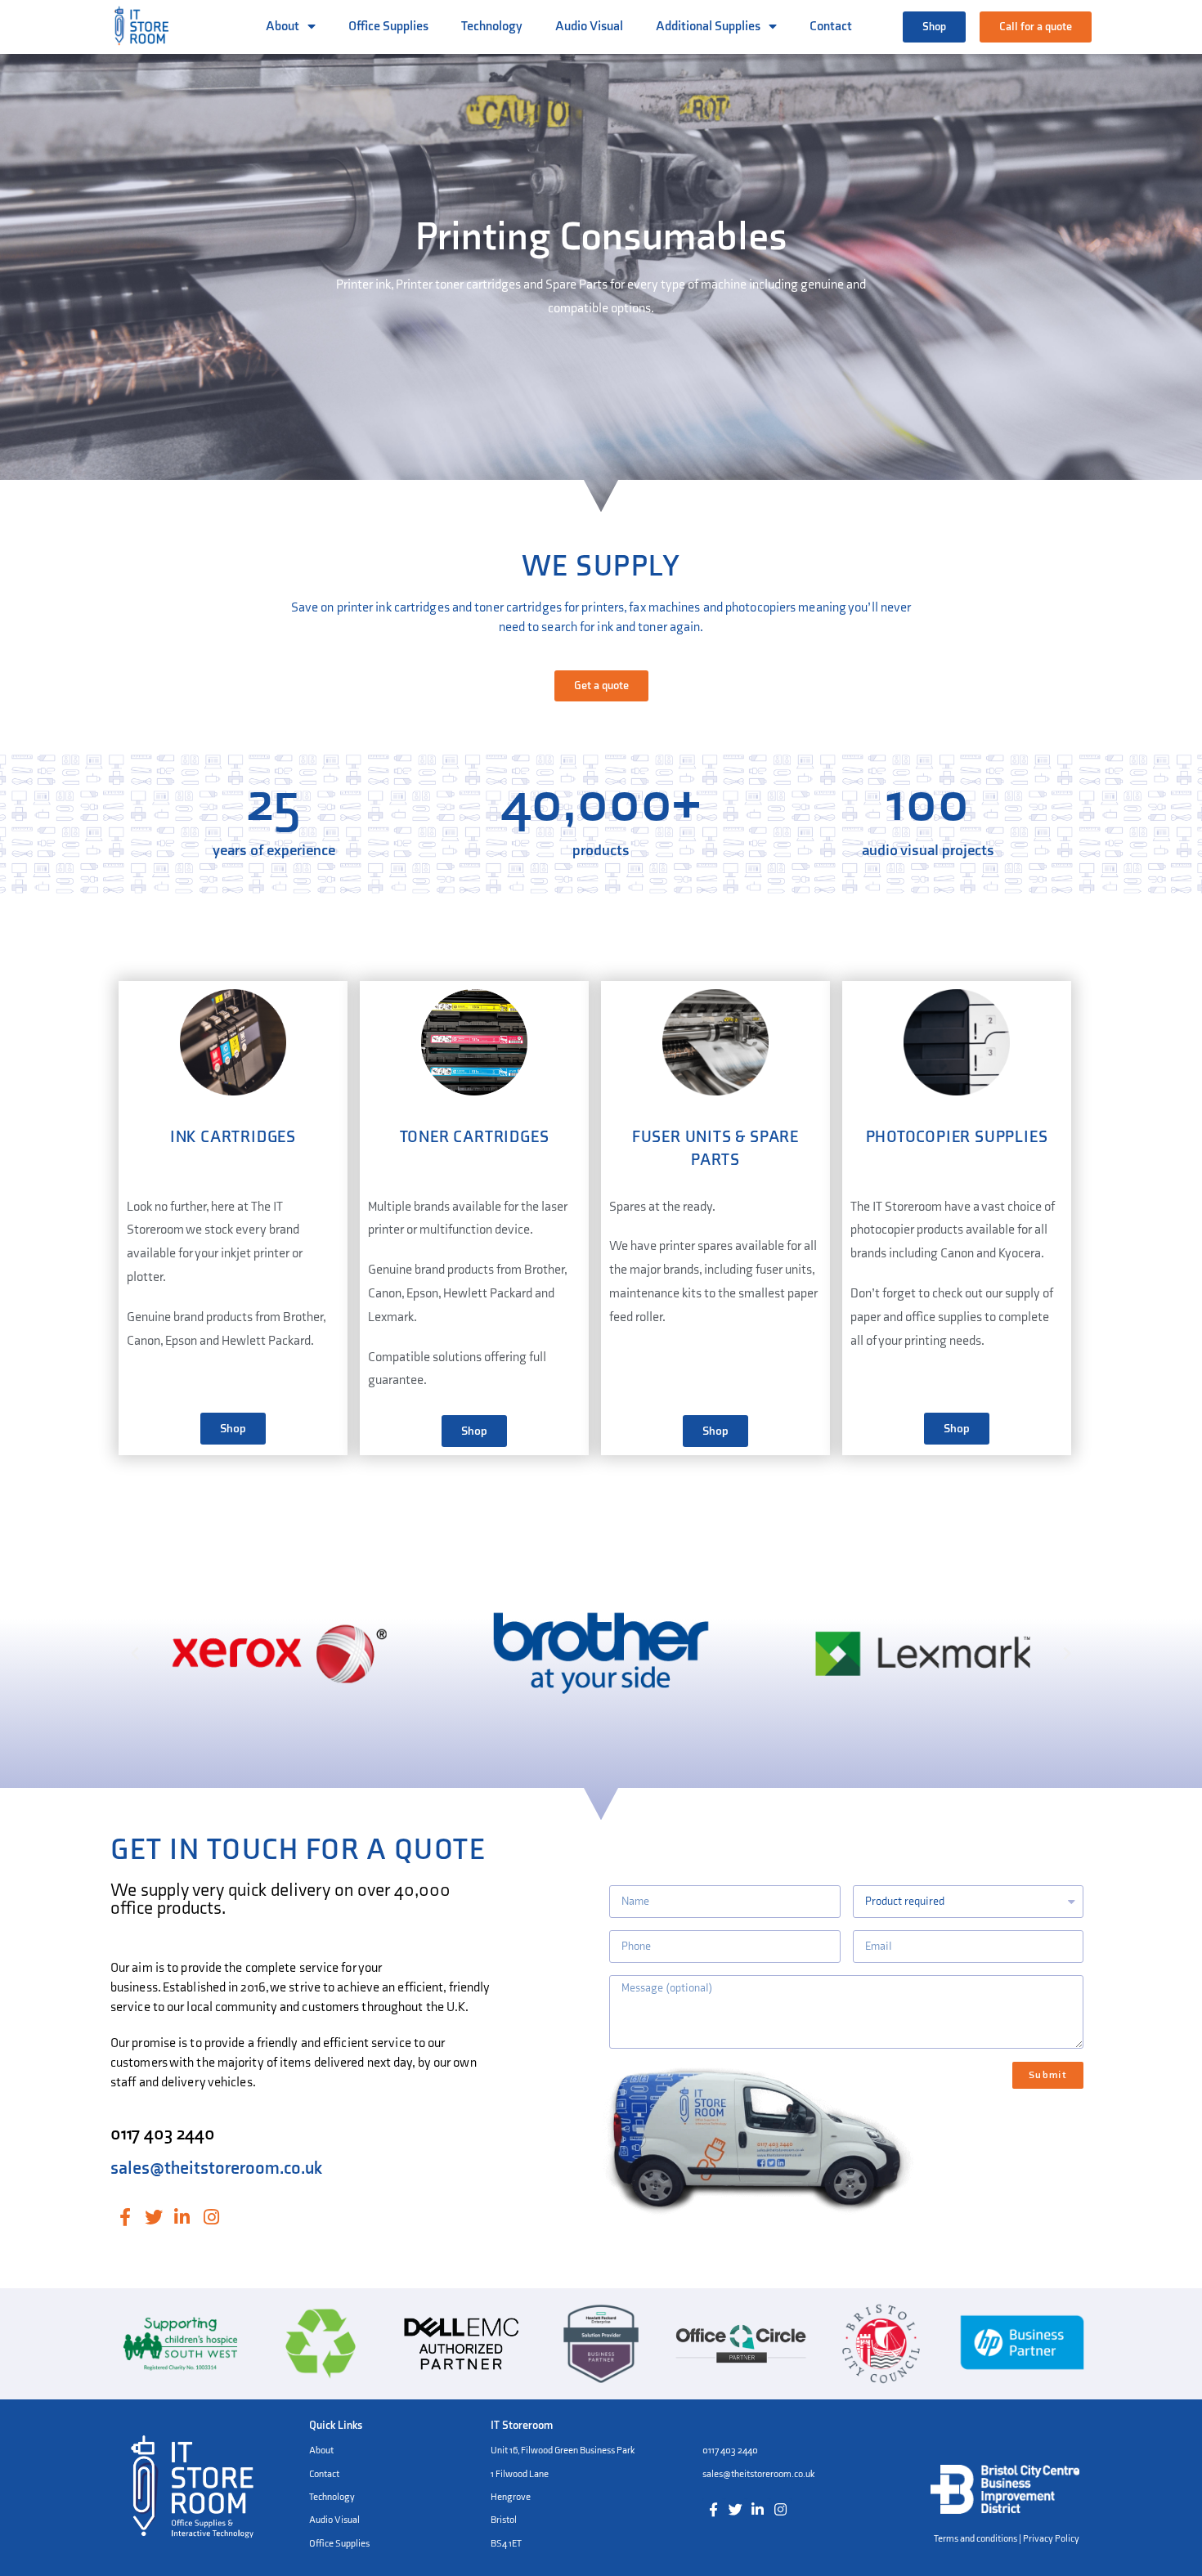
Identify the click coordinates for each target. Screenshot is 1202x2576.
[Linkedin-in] (182, 2217)
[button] (934, 27)
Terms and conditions (976, 2539)
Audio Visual (589, 27)
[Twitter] (153, 2217)
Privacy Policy (1051, 2539)
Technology (492, 27)
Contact (831, 27)
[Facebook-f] (125, 2217)
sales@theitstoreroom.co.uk (216, 2168)
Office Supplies (388, 27)
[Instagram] (211, 2217)
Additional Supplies (708, 27)
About (283, 27)
